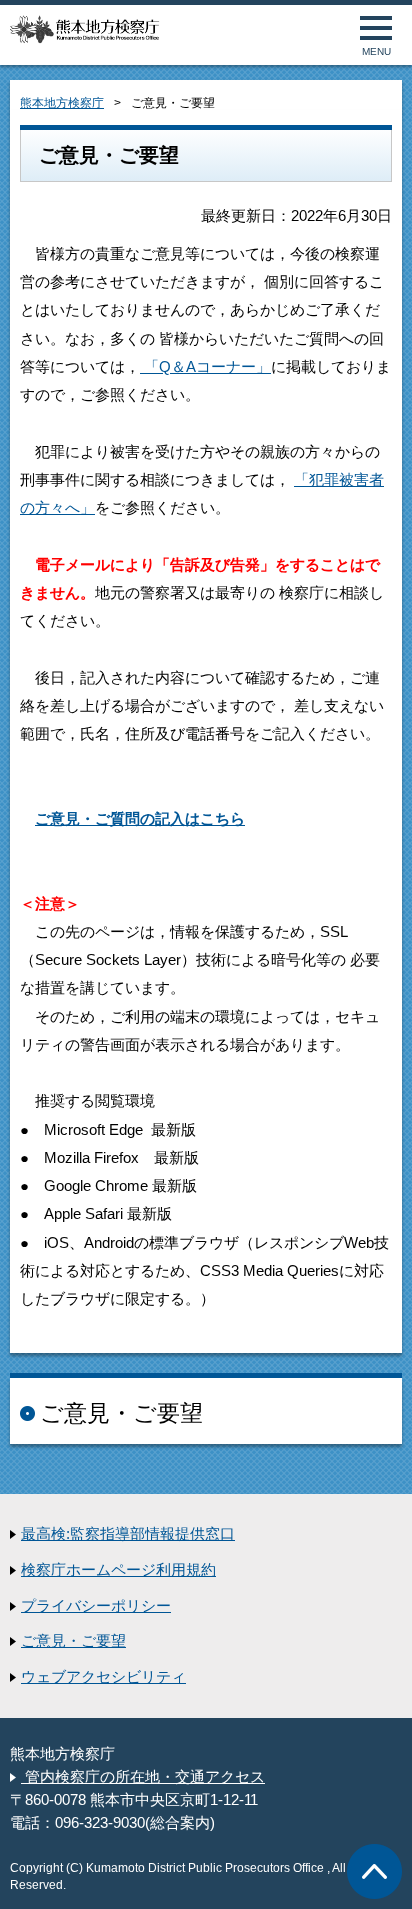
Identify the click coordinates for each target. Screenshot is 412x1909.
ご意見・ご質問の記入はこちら (140, 819)
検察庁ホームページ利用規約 (118, 1570)
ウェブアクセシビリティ (103, 1677)
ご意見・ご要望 (73, 1641)
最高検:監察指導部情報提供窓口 (128, 1534)
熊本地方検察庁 (62, 103)
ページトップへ (374, 1871)
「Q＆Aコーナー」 (205, 367)
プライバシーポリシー (96, 1606)
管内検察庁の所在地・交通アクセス (143, 1777)
